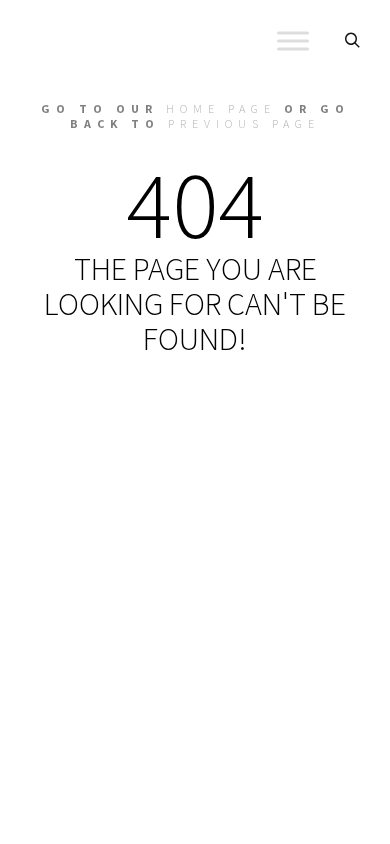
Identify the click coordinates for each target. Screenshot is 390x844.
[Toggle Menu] (293, 40)
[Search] (352, 41)
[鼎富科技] (120, 40)
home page (221, 108)
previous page (244, 123)
